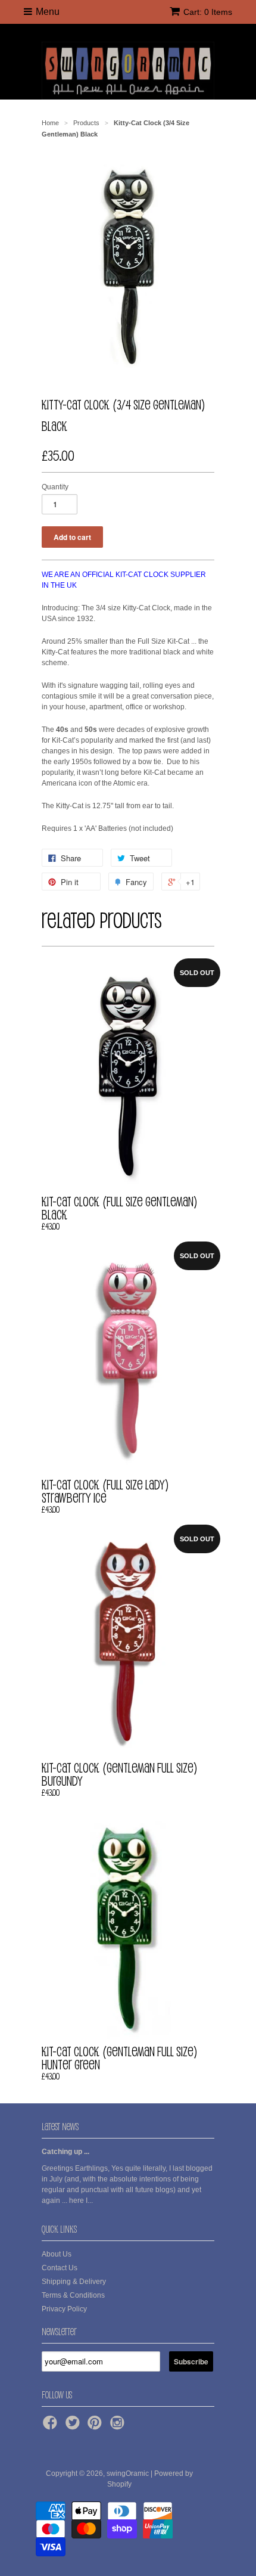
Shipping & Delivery (74, 2282)
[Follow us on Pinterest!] (96, 2426)
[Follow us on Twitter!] (74, 2426)
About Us (57, 2254)
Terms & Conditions (73, 2295)
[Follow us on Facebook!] (52, 2426)
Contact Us (60, 2268)
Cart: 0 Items (208, 12)
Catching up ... (65, 2152)
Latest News (60, 2127)
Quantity (55, 487)
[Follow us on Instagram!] (119, 2426)
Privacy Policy (64, 2309)
